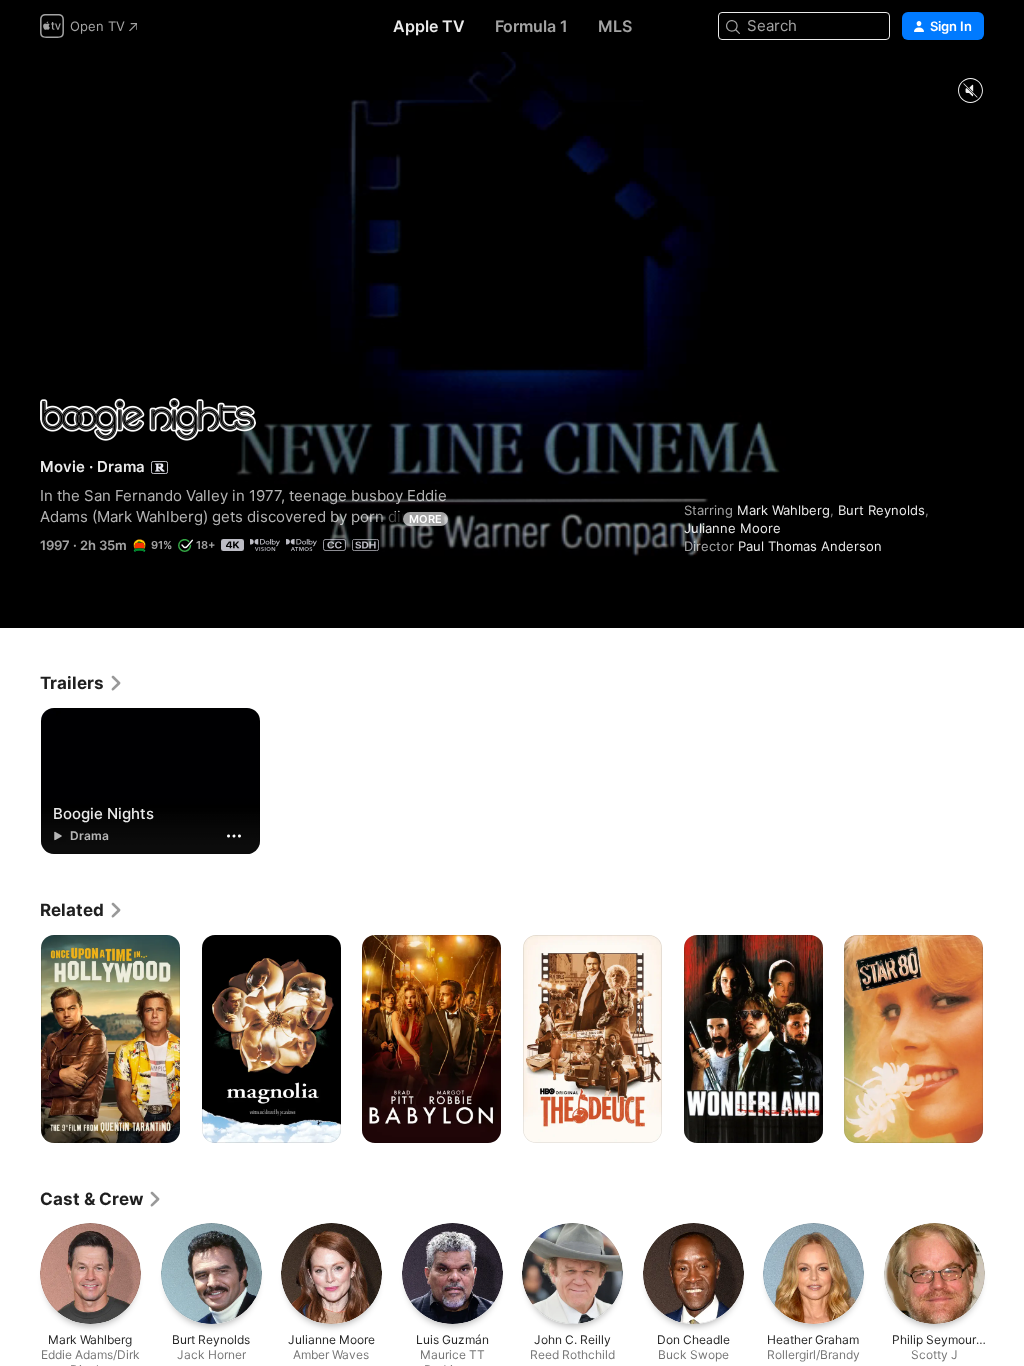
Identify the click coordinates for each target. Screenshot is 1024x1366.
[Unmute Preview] (970, 91)
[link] (82, 683)
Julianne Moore (732, 528)
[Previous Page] (20, 1039)
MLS (615, 26)
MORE (425, 519)
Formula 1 (531, 26)
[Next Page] (1004, 1039)
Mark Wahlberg (783, 510)
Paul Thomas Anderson (810, 546)
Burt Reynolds (881, 510)
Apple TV (429, 26)
